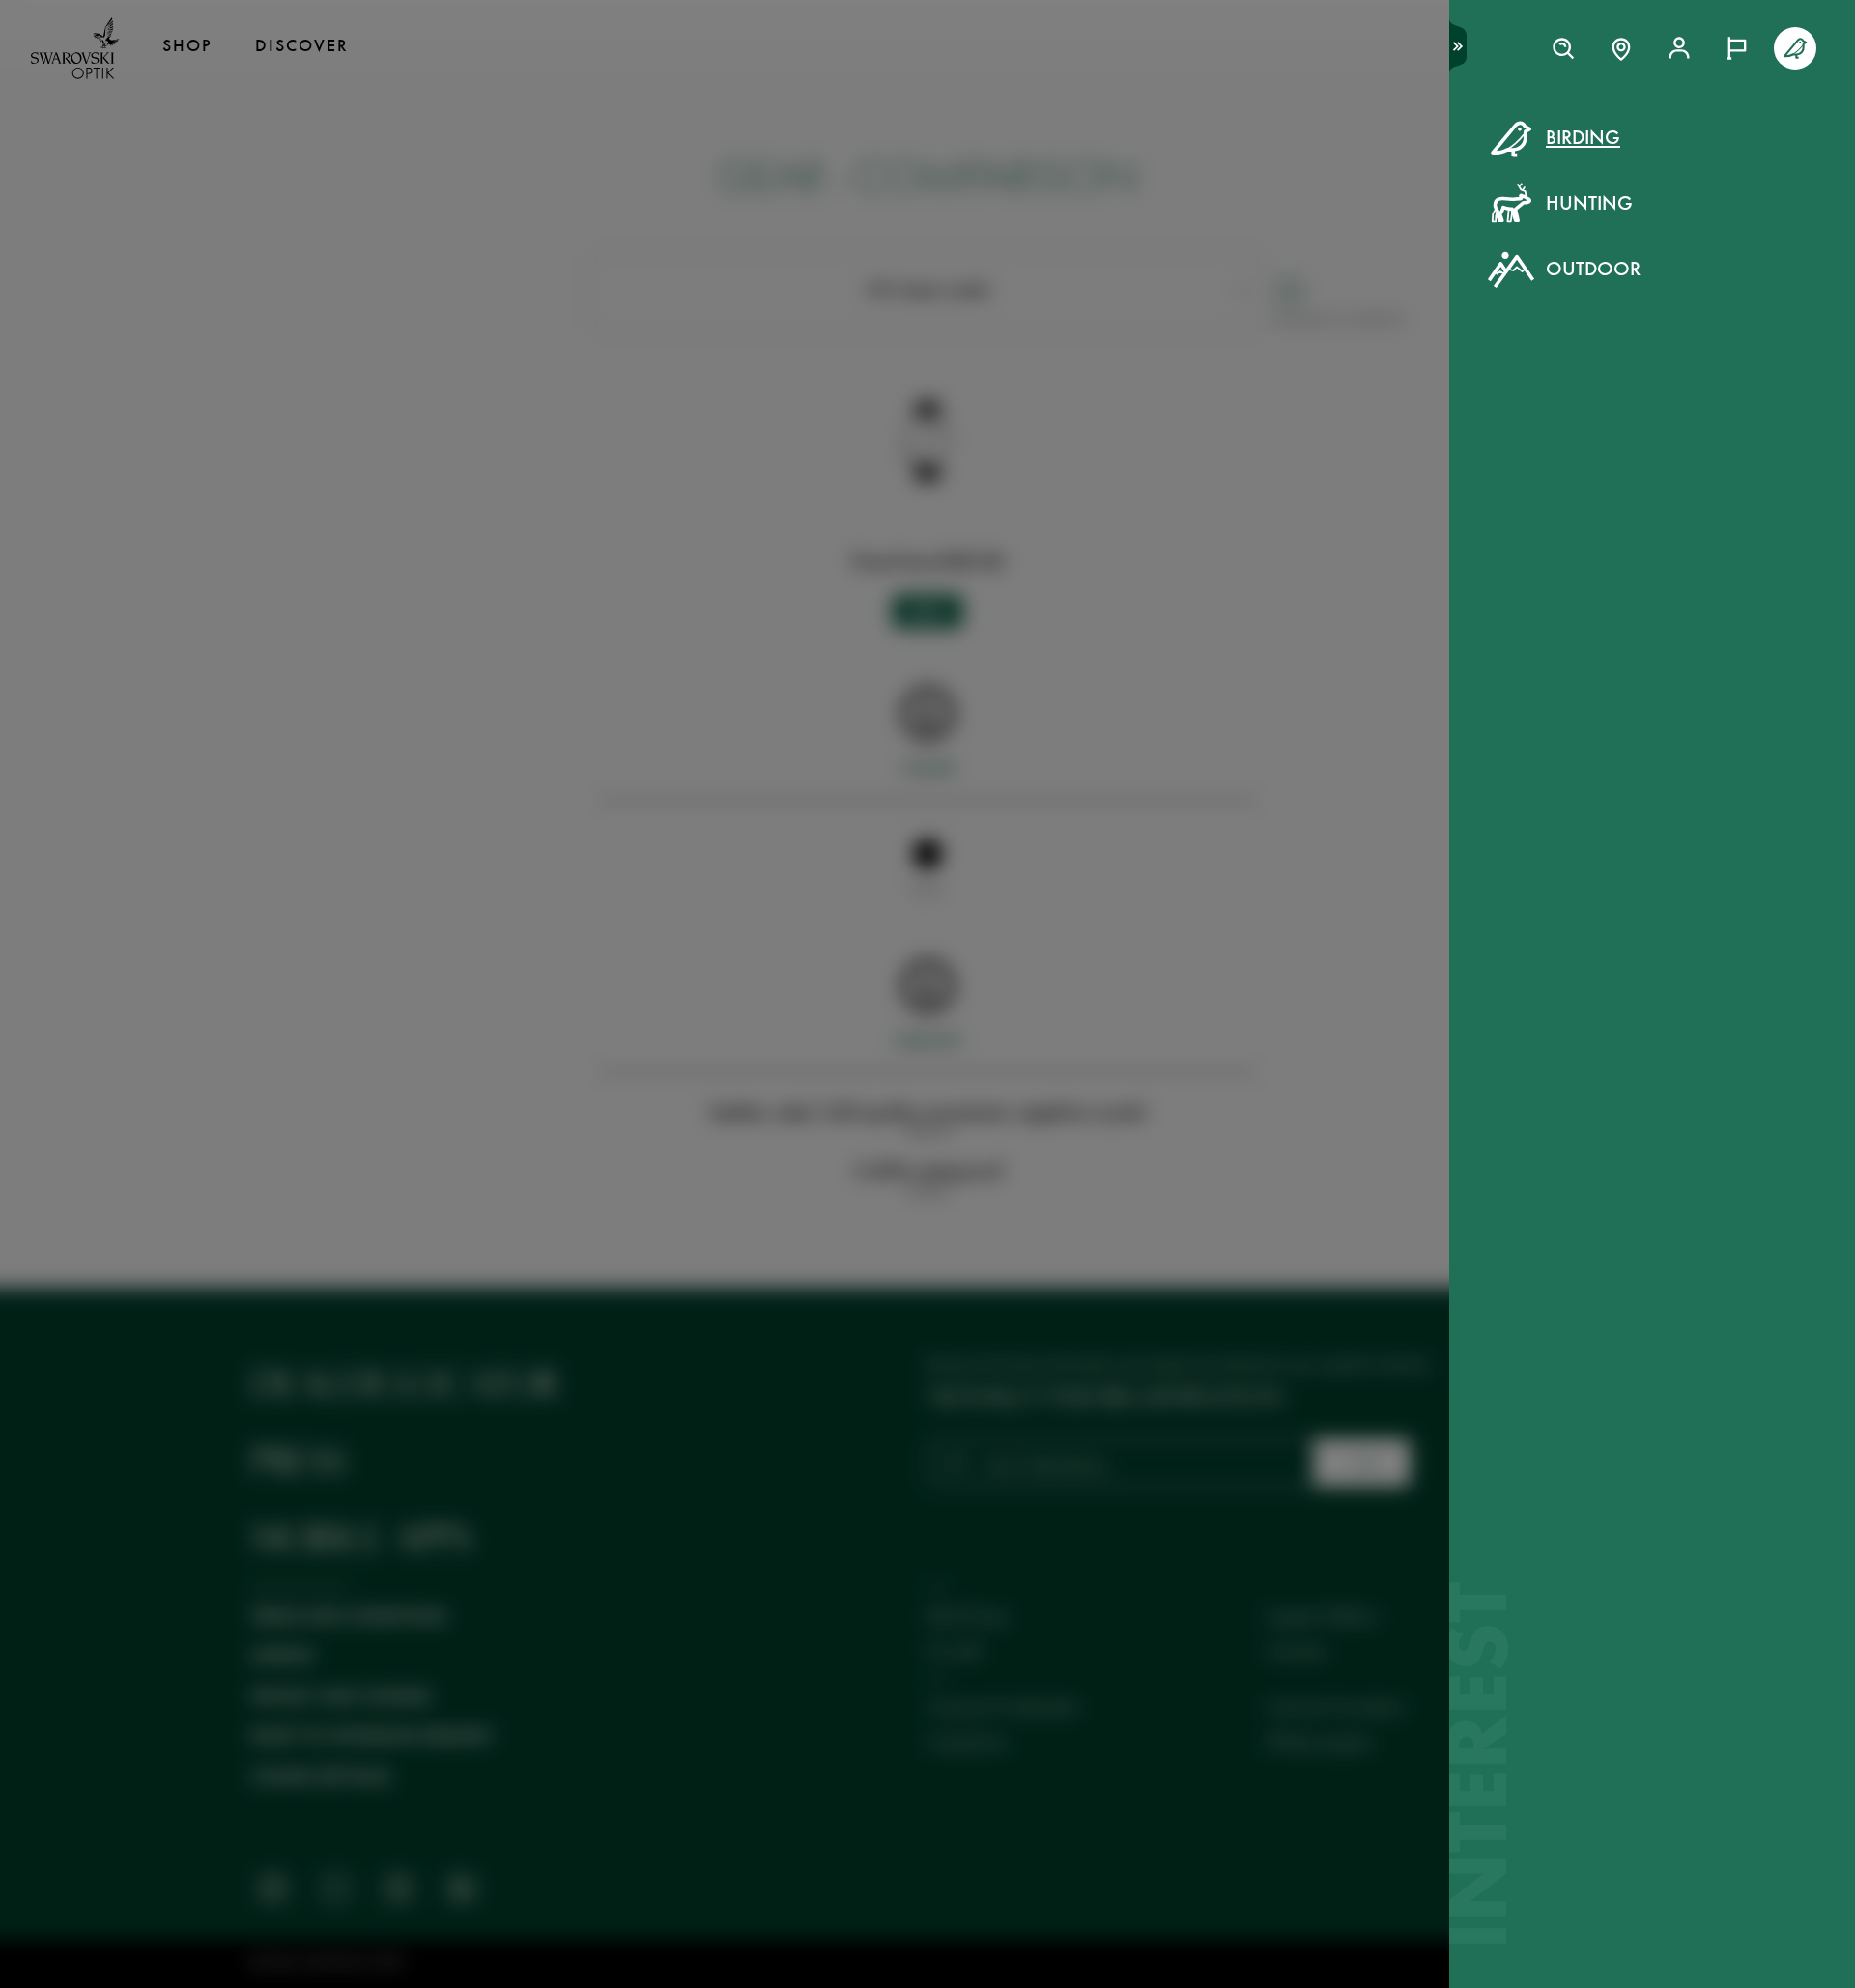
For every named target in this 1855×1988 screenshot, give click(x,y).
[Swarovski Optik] (75, 48)
